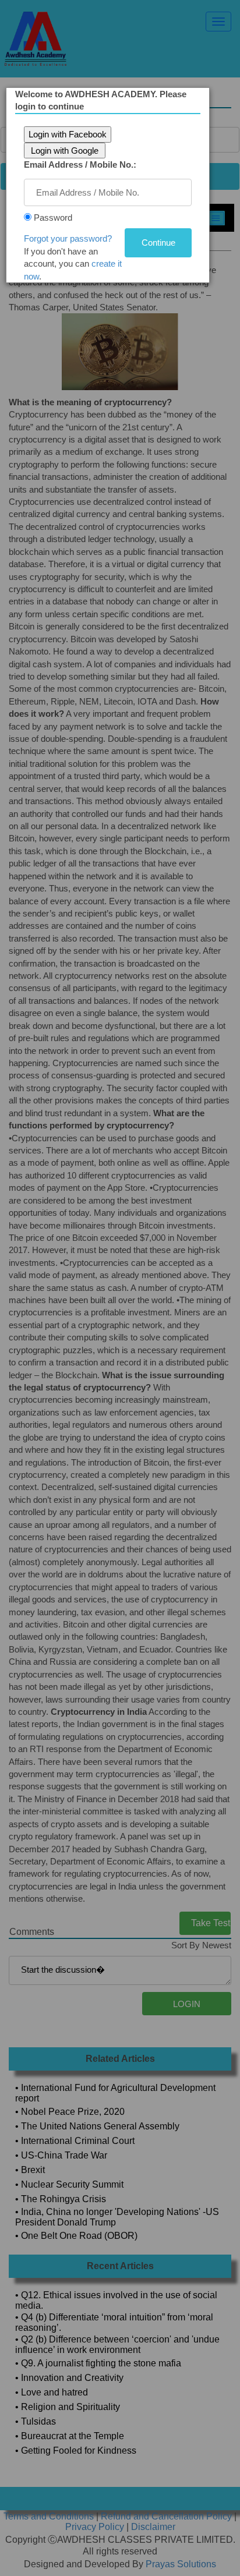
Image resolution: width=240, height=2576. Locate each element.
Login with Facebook (68, 134)
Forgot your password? (68, 238)
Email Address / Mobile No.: (80, 164)
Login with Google (65, 151)
